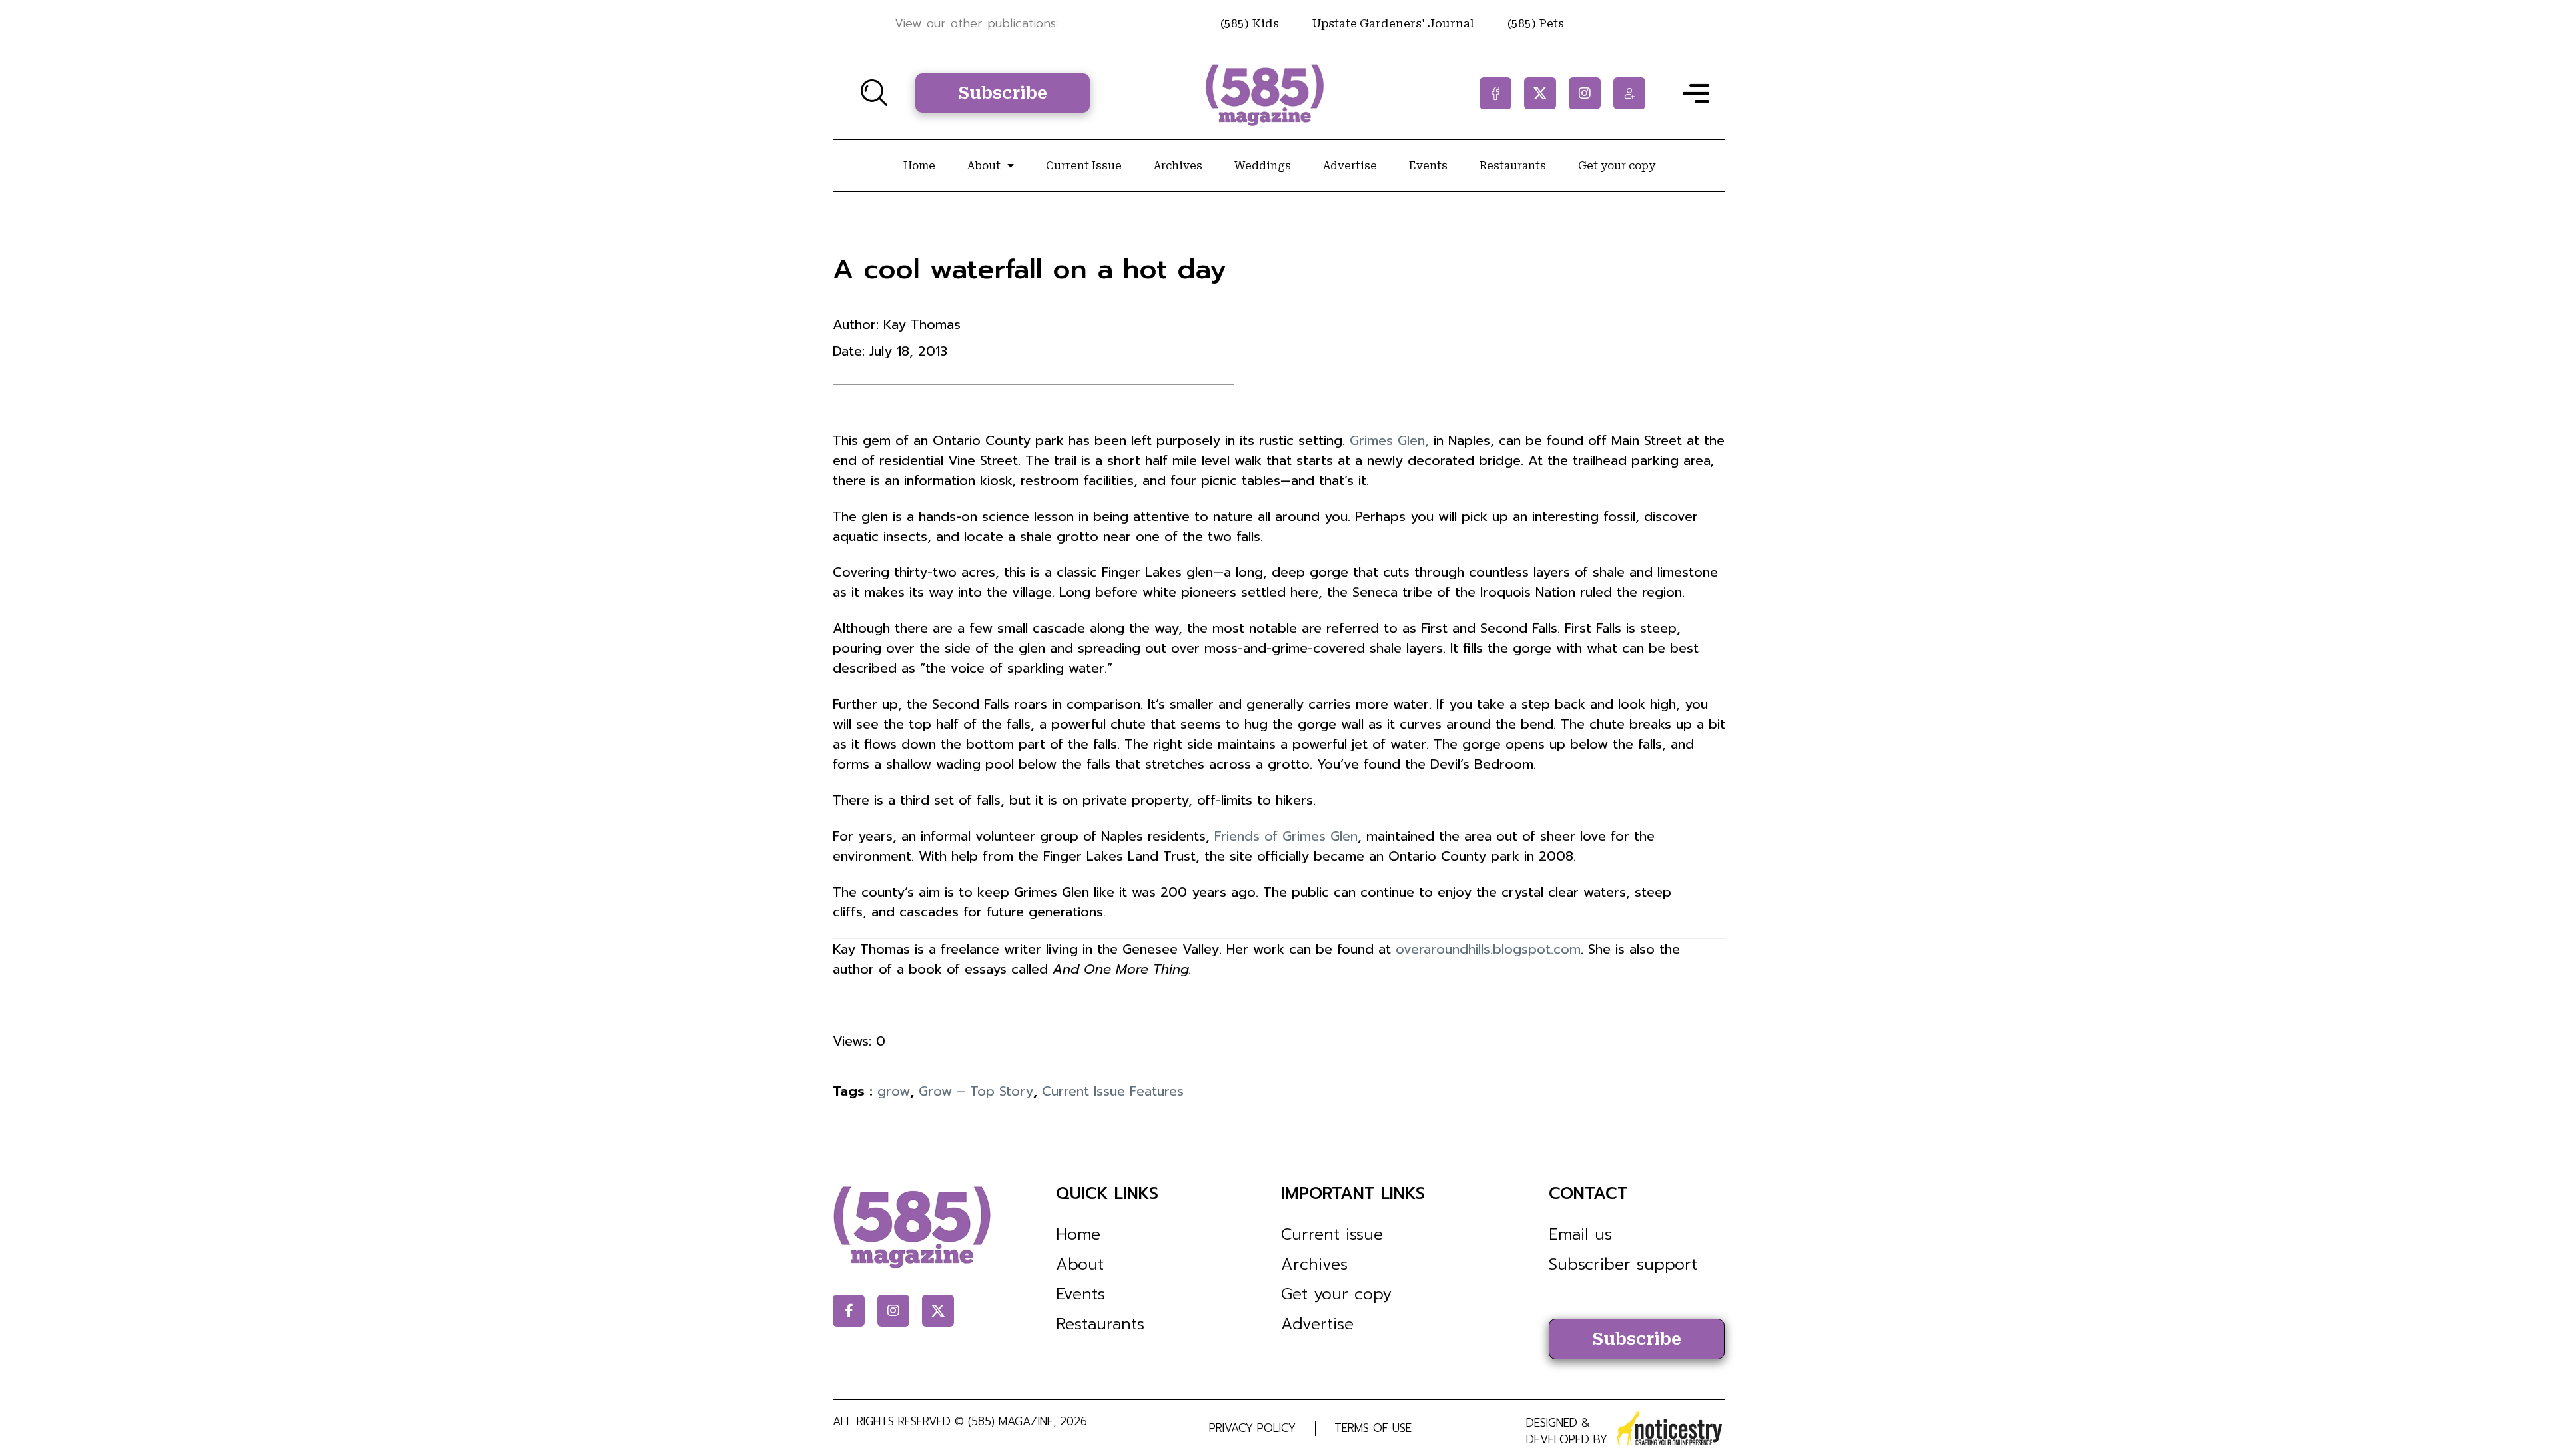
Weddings (1263, 166)
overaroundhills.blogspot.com (1488, 949)
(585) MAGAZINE (1011, 1421)
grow (894, 1091)
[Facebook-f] (1495, 93)
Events (1428, 166)
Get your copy (1617, 166)
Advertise (1350, 166)
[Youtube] (1629, 93)
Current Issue (1084, 166)
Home (919, 166)
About (984, 166)
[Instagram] (1585, 93)
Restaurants (1513, 166)
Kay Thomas (922, 324)
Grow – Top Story (976, 1091)
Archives (1178, 166)
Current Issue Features (1113, 1091)
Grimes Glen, (1389, 440)
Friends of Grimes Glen (1286, 836)
